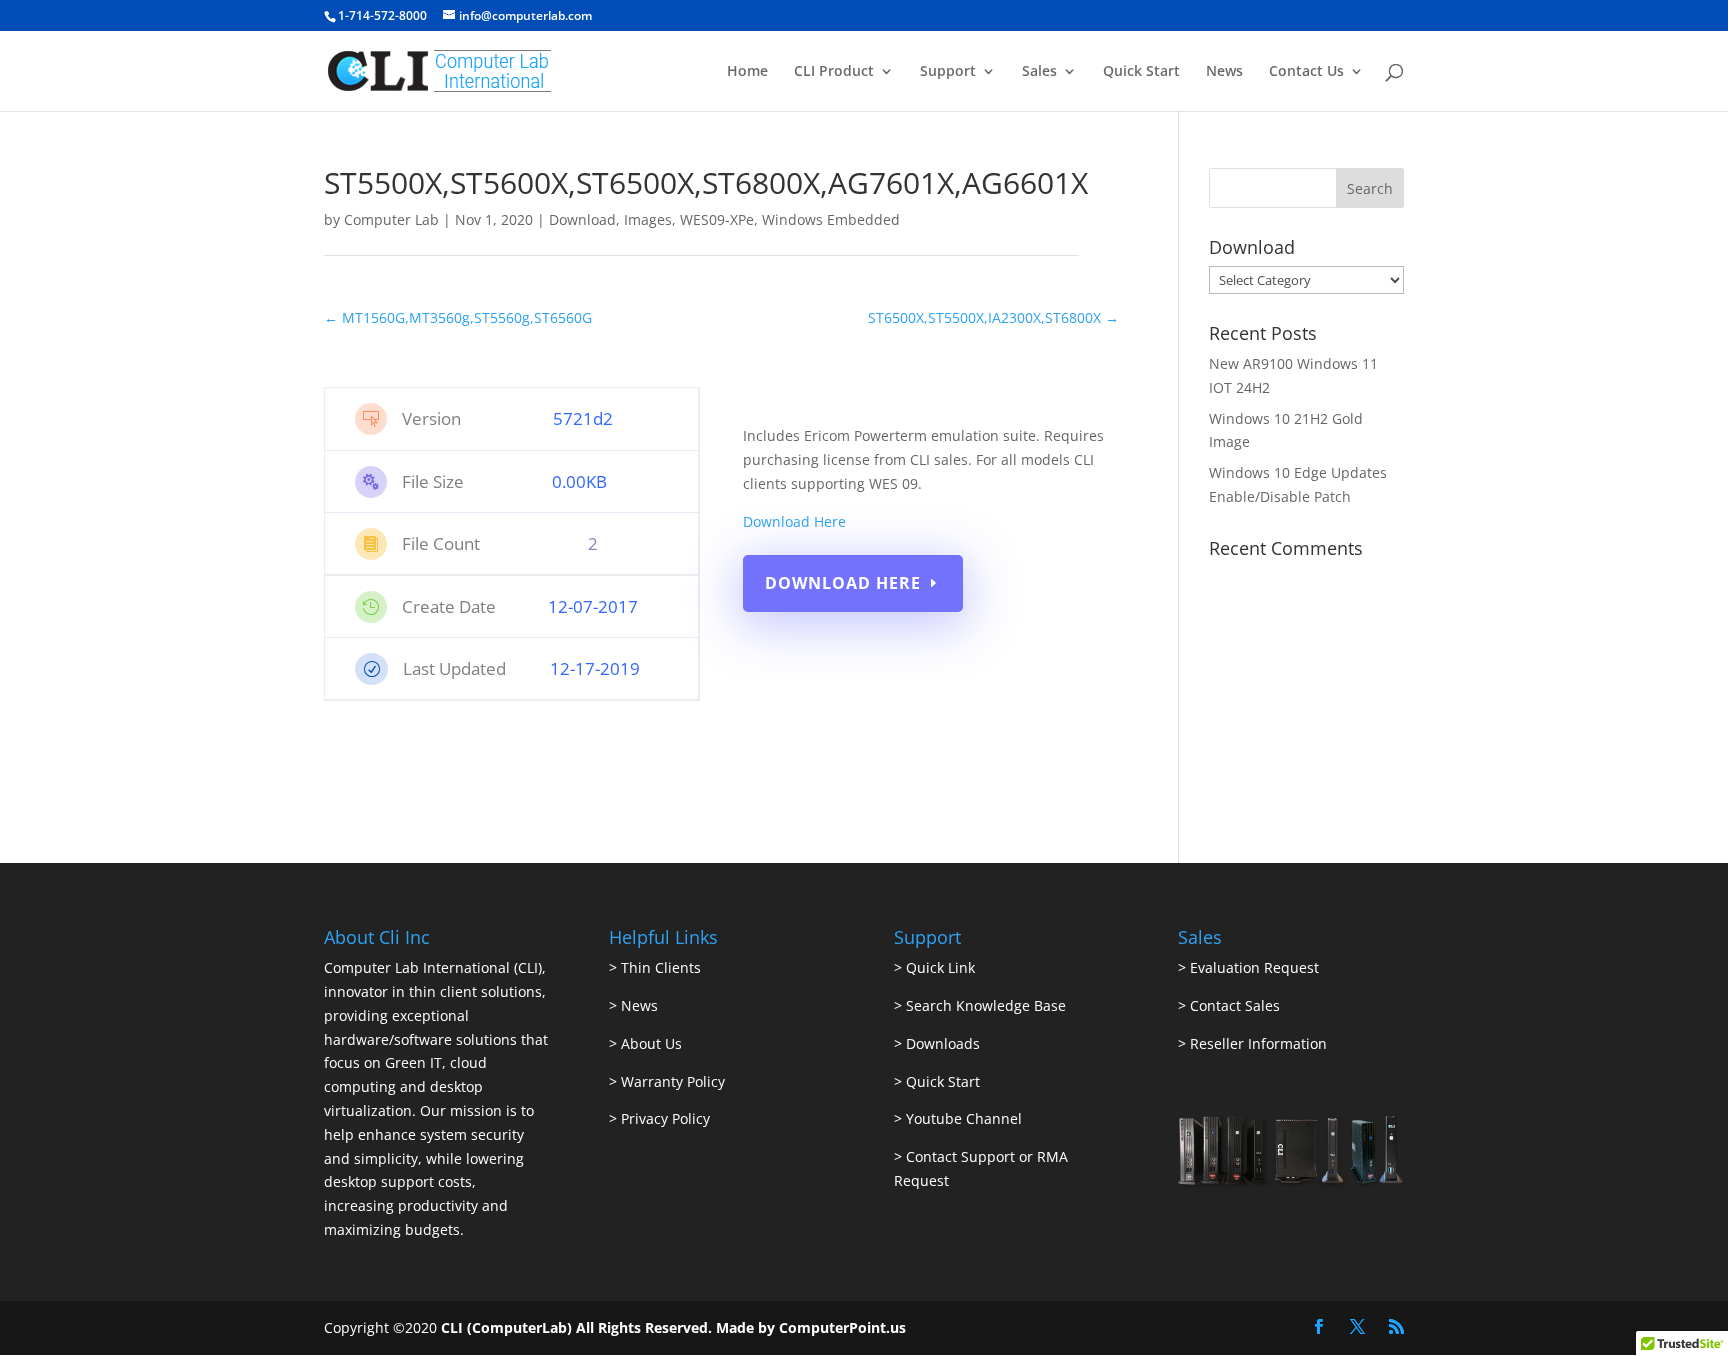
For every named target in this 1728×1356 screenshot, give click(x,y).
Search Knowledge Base (984, 1005)
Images (648, 219)
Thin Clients (661, 967)
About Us (651, 1043)
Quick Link (940, 967)
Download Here (794, 521)
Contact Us (1306, 72)
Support (948, 72)
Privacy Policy (665, 1118)
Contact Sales (1235, 1005)
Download (582, 219)
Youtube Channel (964, 1118)
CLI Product (834, 72)
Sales (1039, 72)
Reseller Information (1258, 1043)
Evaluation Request (1254, 967)
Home (747, 72)
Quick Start (1141, 72)
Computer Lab (391, 219)
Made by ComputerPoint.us (811, 1327)
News (1224, 72)
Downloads (943, 1043)
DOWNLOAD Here (843, 583)
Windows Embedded (831, 219)
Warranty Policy (673, 1081)
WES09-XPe (717, 219)
